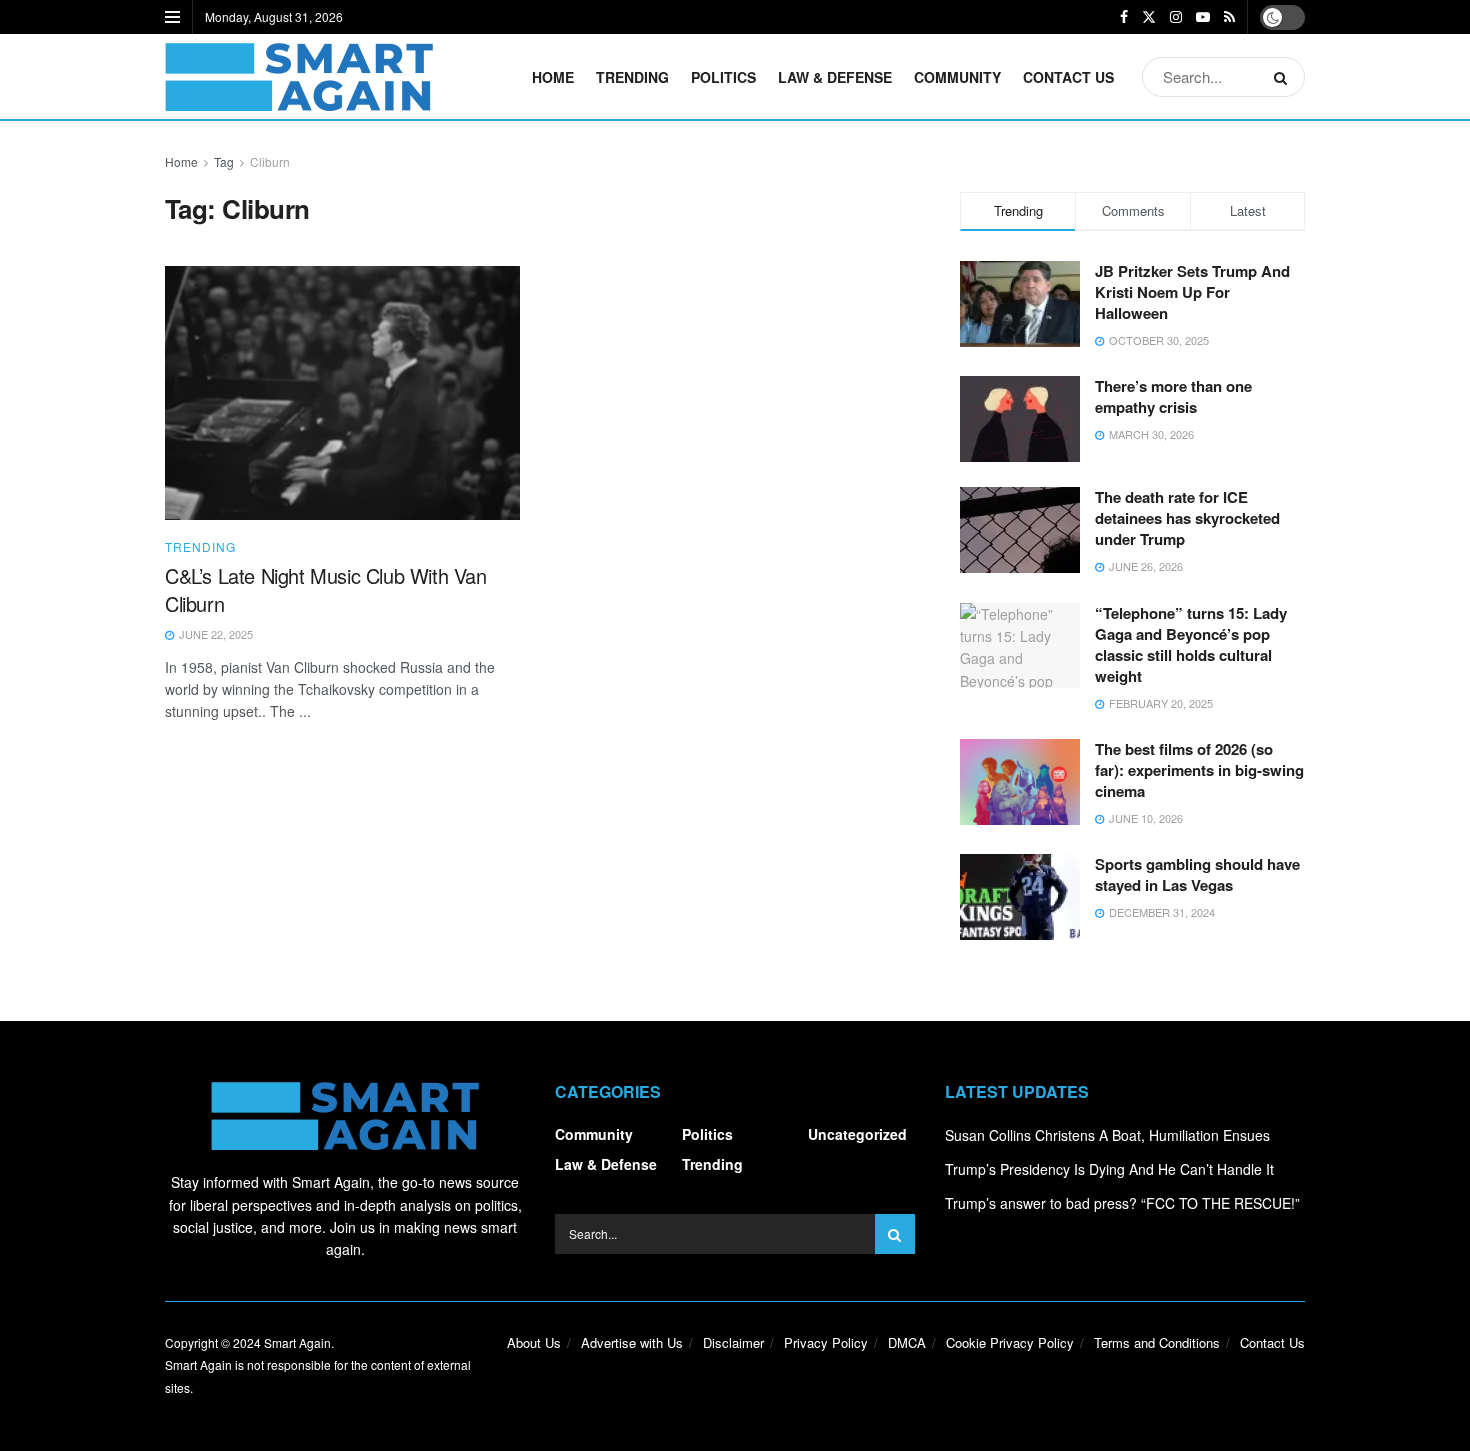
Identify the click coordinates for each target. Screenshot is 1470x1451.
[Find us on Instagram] (1176, 17)
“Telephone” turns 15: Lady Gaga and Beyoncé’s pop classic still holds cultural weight (1191, 644)
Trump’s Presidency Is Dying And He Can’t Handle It (1109, 1169)
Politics (723, 77)
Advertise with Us (632, 1342)
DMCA (907, 1342)
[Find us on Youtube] (1203, 17)
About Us (534, 1342)
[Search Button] (1284, 77)
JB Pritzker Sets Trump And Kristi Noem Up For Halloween (1192, 292)
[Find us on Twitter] (1149, 17)
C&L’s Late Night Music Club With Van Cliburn (326, 589)
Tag (224, 161)
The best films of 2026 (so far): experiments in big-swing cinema (1199, 770)
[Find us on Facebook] (1124, 17)
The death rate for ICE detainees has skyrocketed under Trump (1187, 518)
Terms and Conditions (1157, 1342)
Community (957, 77)
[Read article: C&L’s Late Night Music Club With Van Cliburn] (342, 393)
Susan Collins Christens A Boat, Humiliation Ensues (1107, 1135)
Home (553, 77)
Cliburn (270, 161)
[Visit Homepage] (299, 77)
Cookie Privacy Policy (1010, 1342)
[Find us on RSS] (1229, 17)
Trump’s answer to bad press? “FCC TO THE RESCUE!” (1122, 1203)
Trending (632, 77)
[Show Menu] (172, 17)
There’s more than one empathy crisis (1173, 396)
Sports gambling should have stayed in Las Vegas (1197, 874)
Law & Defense (835, 77)
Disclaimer (733, 1342)
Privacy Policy (826, 1342)
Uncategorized (857, 1134)
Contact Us (1068, 77)
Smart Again (297, 1342)
